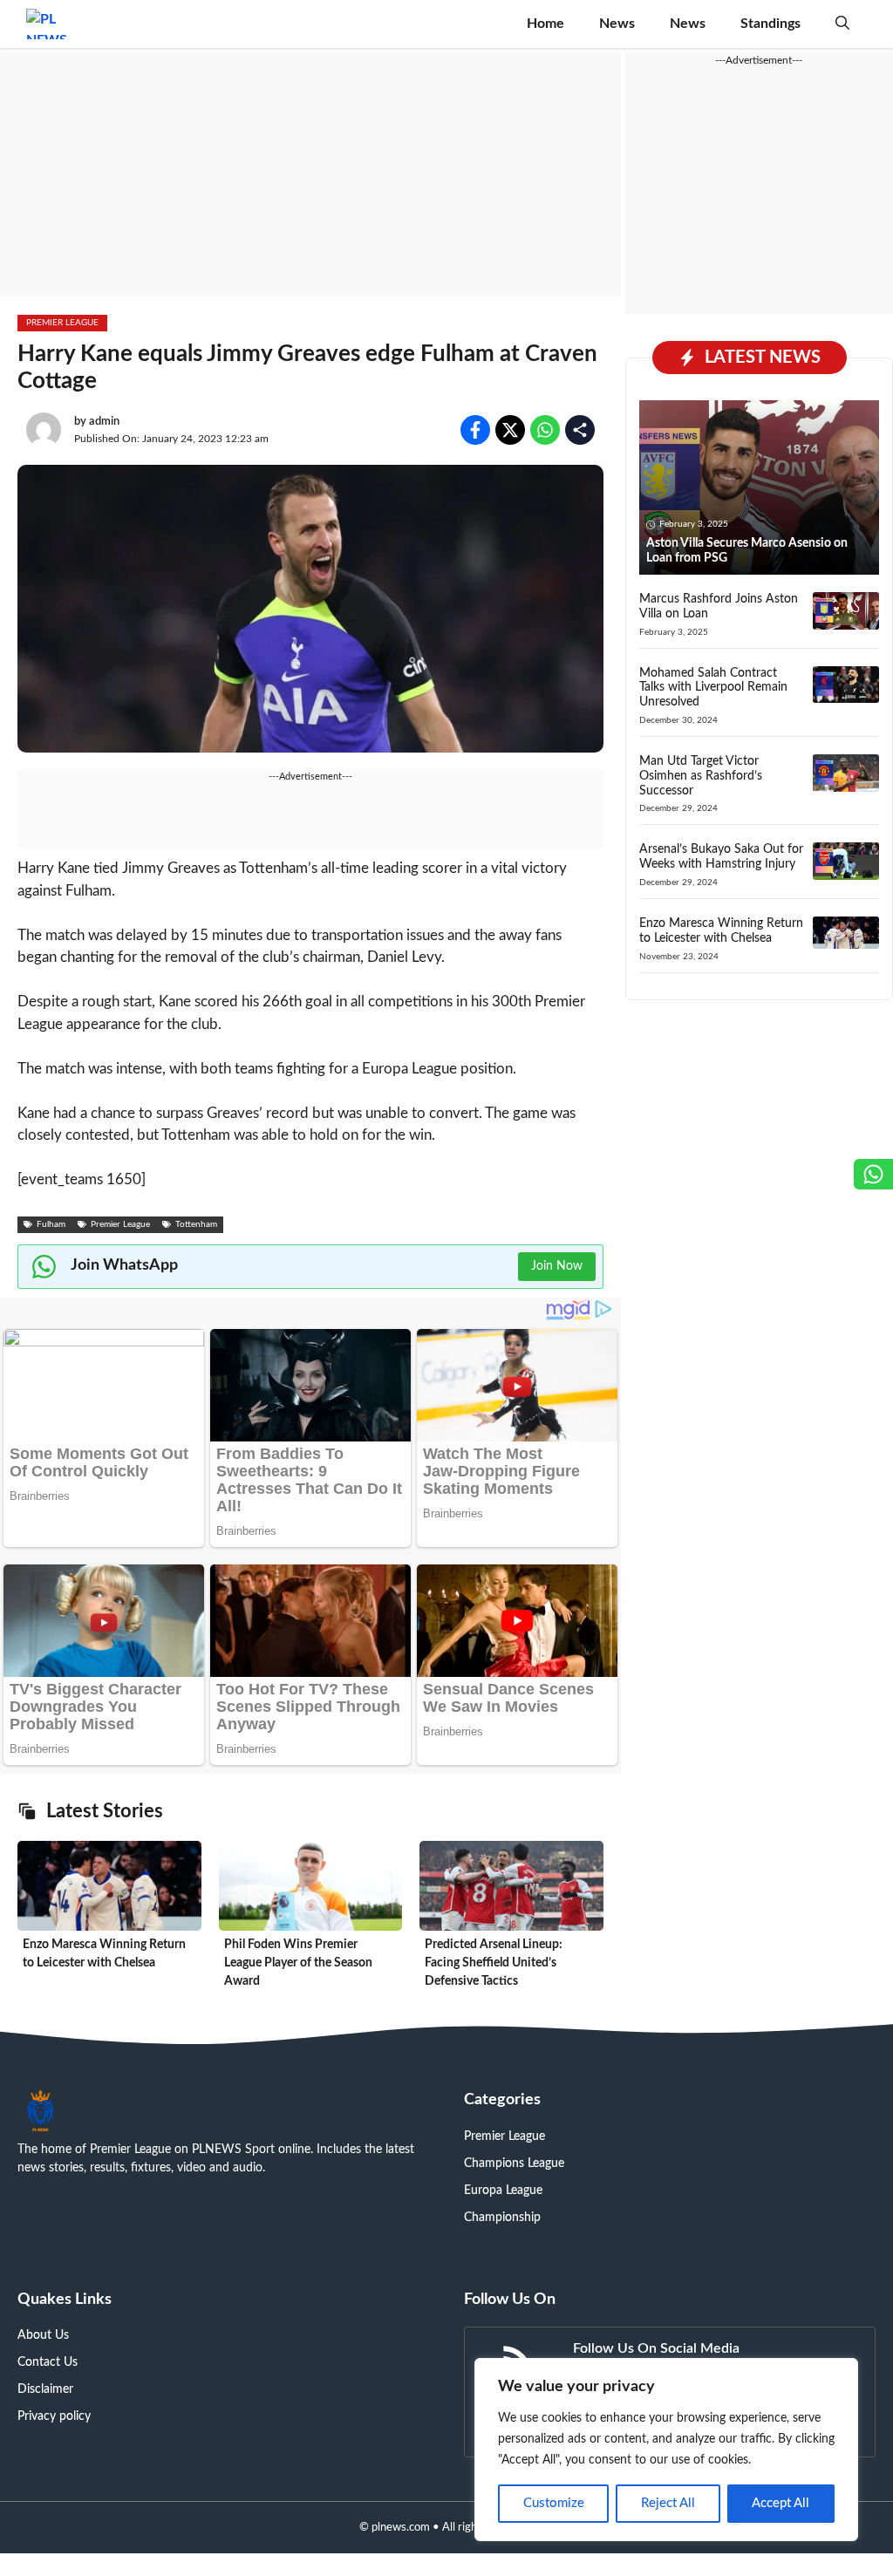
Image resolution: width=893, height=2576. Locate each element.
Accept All (781, 2503)
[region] (666, 2450)
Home (545, 24)
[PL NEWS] (47, 24)
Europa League (503, 2191)
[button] (842, 24)
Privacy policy (54, 2416)
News (617, 24)
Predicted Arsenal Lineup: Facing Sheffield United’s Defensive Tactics (494, 1963)
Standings (770, 24)
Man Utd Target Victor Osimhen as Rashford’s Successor (701, 776)
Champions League (514, 2164)
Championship (502, 2218)
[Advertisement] (310, 174)
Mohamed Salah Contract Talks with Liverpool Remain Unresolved (713, 688)
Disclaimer (45, 2389)
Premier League (62, 323)
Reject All (668, 2503)
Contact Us (48, 2362)
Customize (554, 2503)
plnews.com (401, 2528)
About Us (43, 2335)
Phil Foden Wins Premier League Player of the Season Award (298, 1963)
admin (104, 422)
